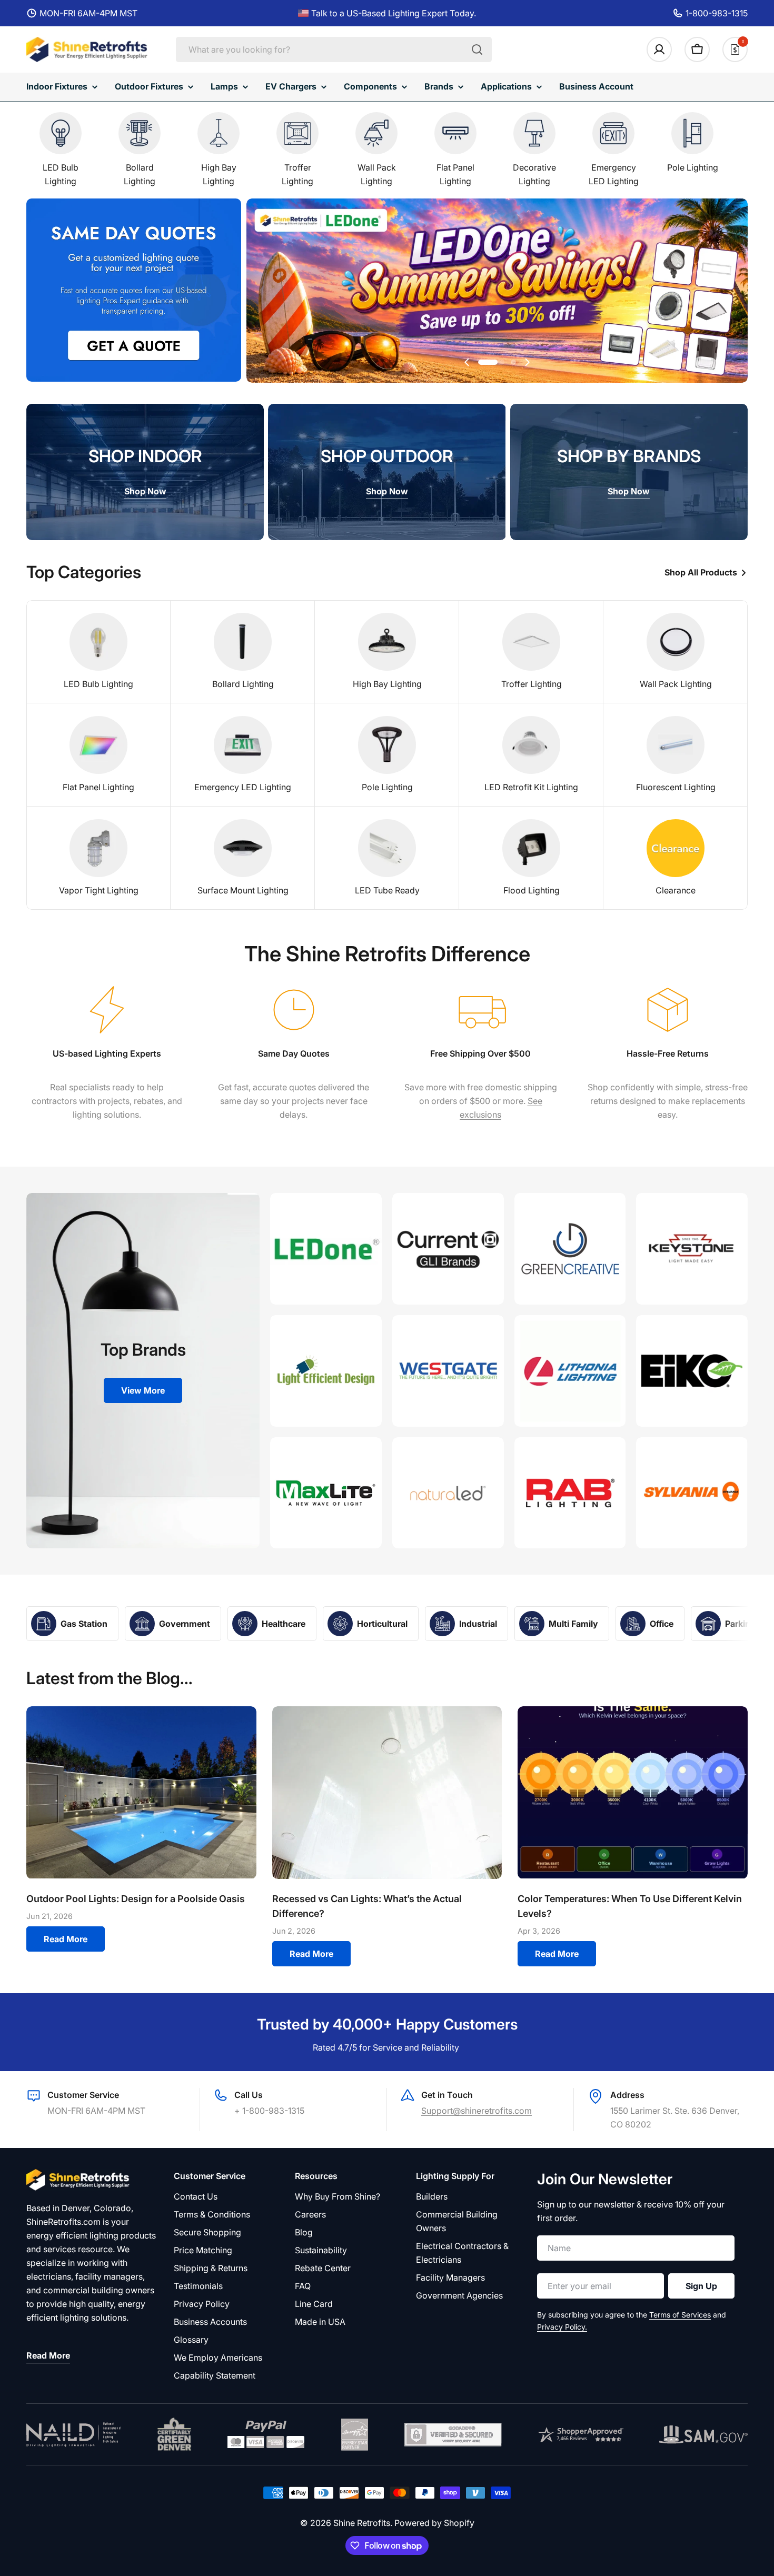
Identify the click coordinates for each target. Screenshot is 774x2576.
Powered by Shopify (434, 2523)
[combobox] (334, 49)
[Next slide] (527, 362)
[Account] (659, 49)
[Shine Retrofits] (326, 1249)
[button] (491, 362)
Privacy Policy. (562, 2327)
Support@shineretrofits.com (477, 2111)
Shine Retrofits (362, 2523)
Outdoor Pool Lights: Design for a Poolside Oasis (136, 1899)
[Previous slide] (467, 362)
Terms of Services (680, 2315)
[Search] (477, 49)
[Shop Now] (497, 292)
